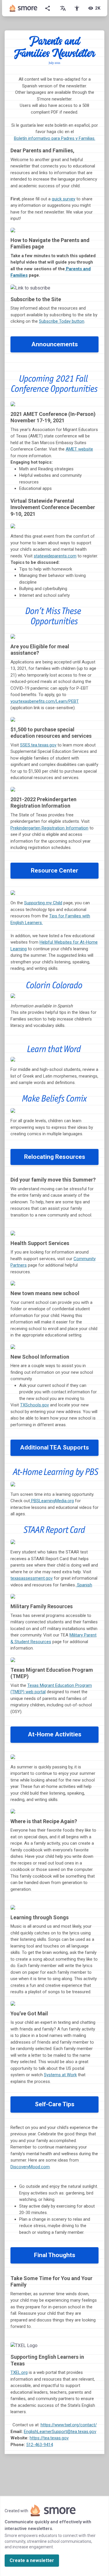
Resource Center (54, 871)
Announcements (55, 344)
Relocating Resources (55, 1157)
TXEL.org (19, 2372)
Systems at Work (60, 2075)
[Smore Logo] (24, 8)
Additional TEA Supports (54, 1447)
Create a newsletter (32, 2560)
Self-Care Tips (55, 2104)
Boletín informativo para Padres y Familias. (55, 138)
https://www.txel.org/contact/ (69, 2425)
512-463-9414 (40, 2445)
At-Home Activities (55, 1734)
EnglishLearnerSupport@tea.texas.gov (60, 2432)
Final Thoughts (55, 2255)
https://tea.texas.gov (49, 2438)
